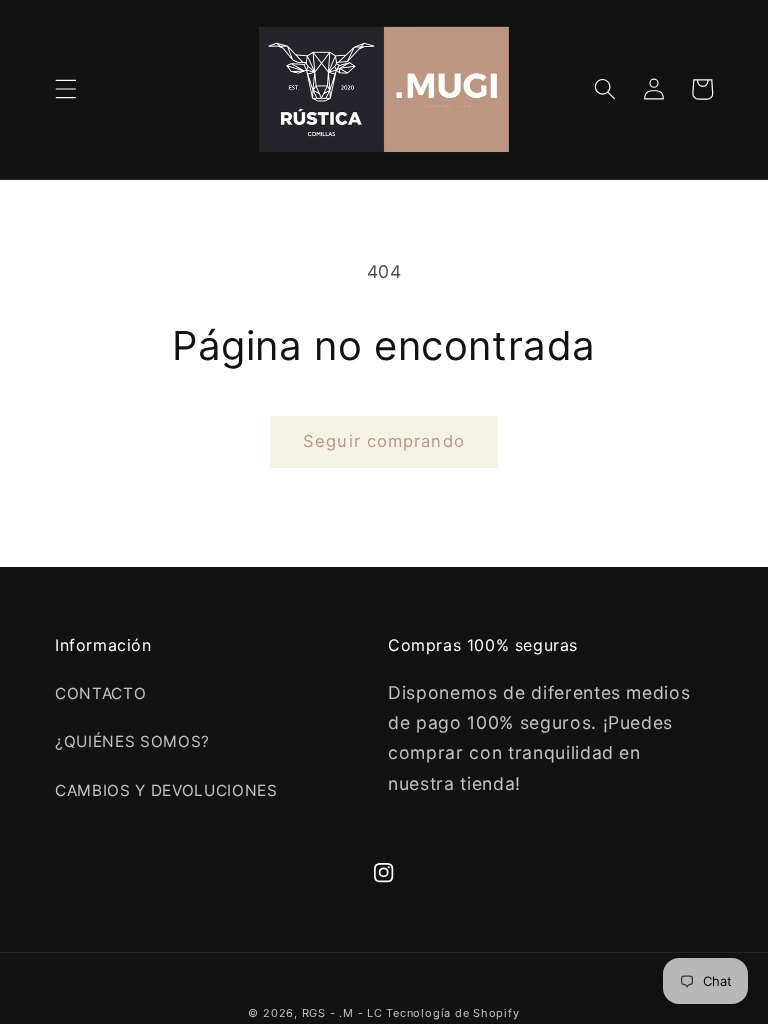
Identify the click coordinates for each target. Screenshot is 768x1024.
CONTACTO (100, 693)
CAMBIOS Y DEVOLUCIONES (166, 790)
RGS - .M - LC (344, 1013)
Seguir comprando (384, 441)
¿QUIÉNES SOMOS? (132, 741)
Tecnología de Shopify (452, 1013)
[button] (66, 89)
